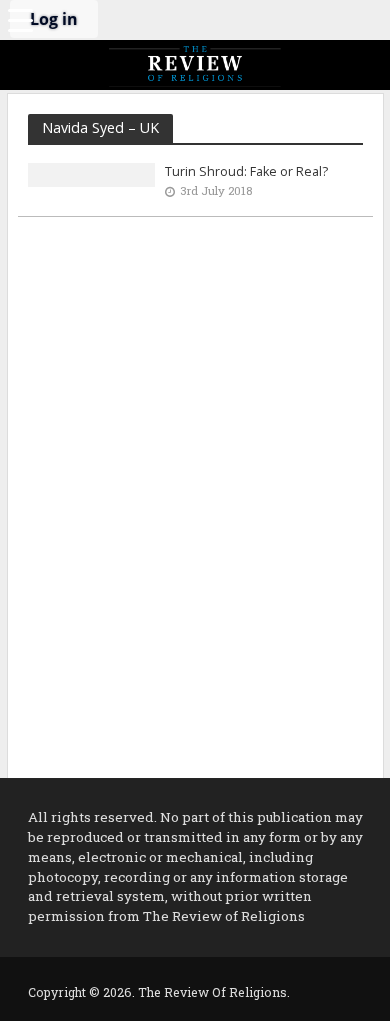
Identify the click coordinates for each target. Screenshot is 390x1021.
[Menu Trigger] (20, 20)
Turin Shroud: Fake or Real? (246, 171)
